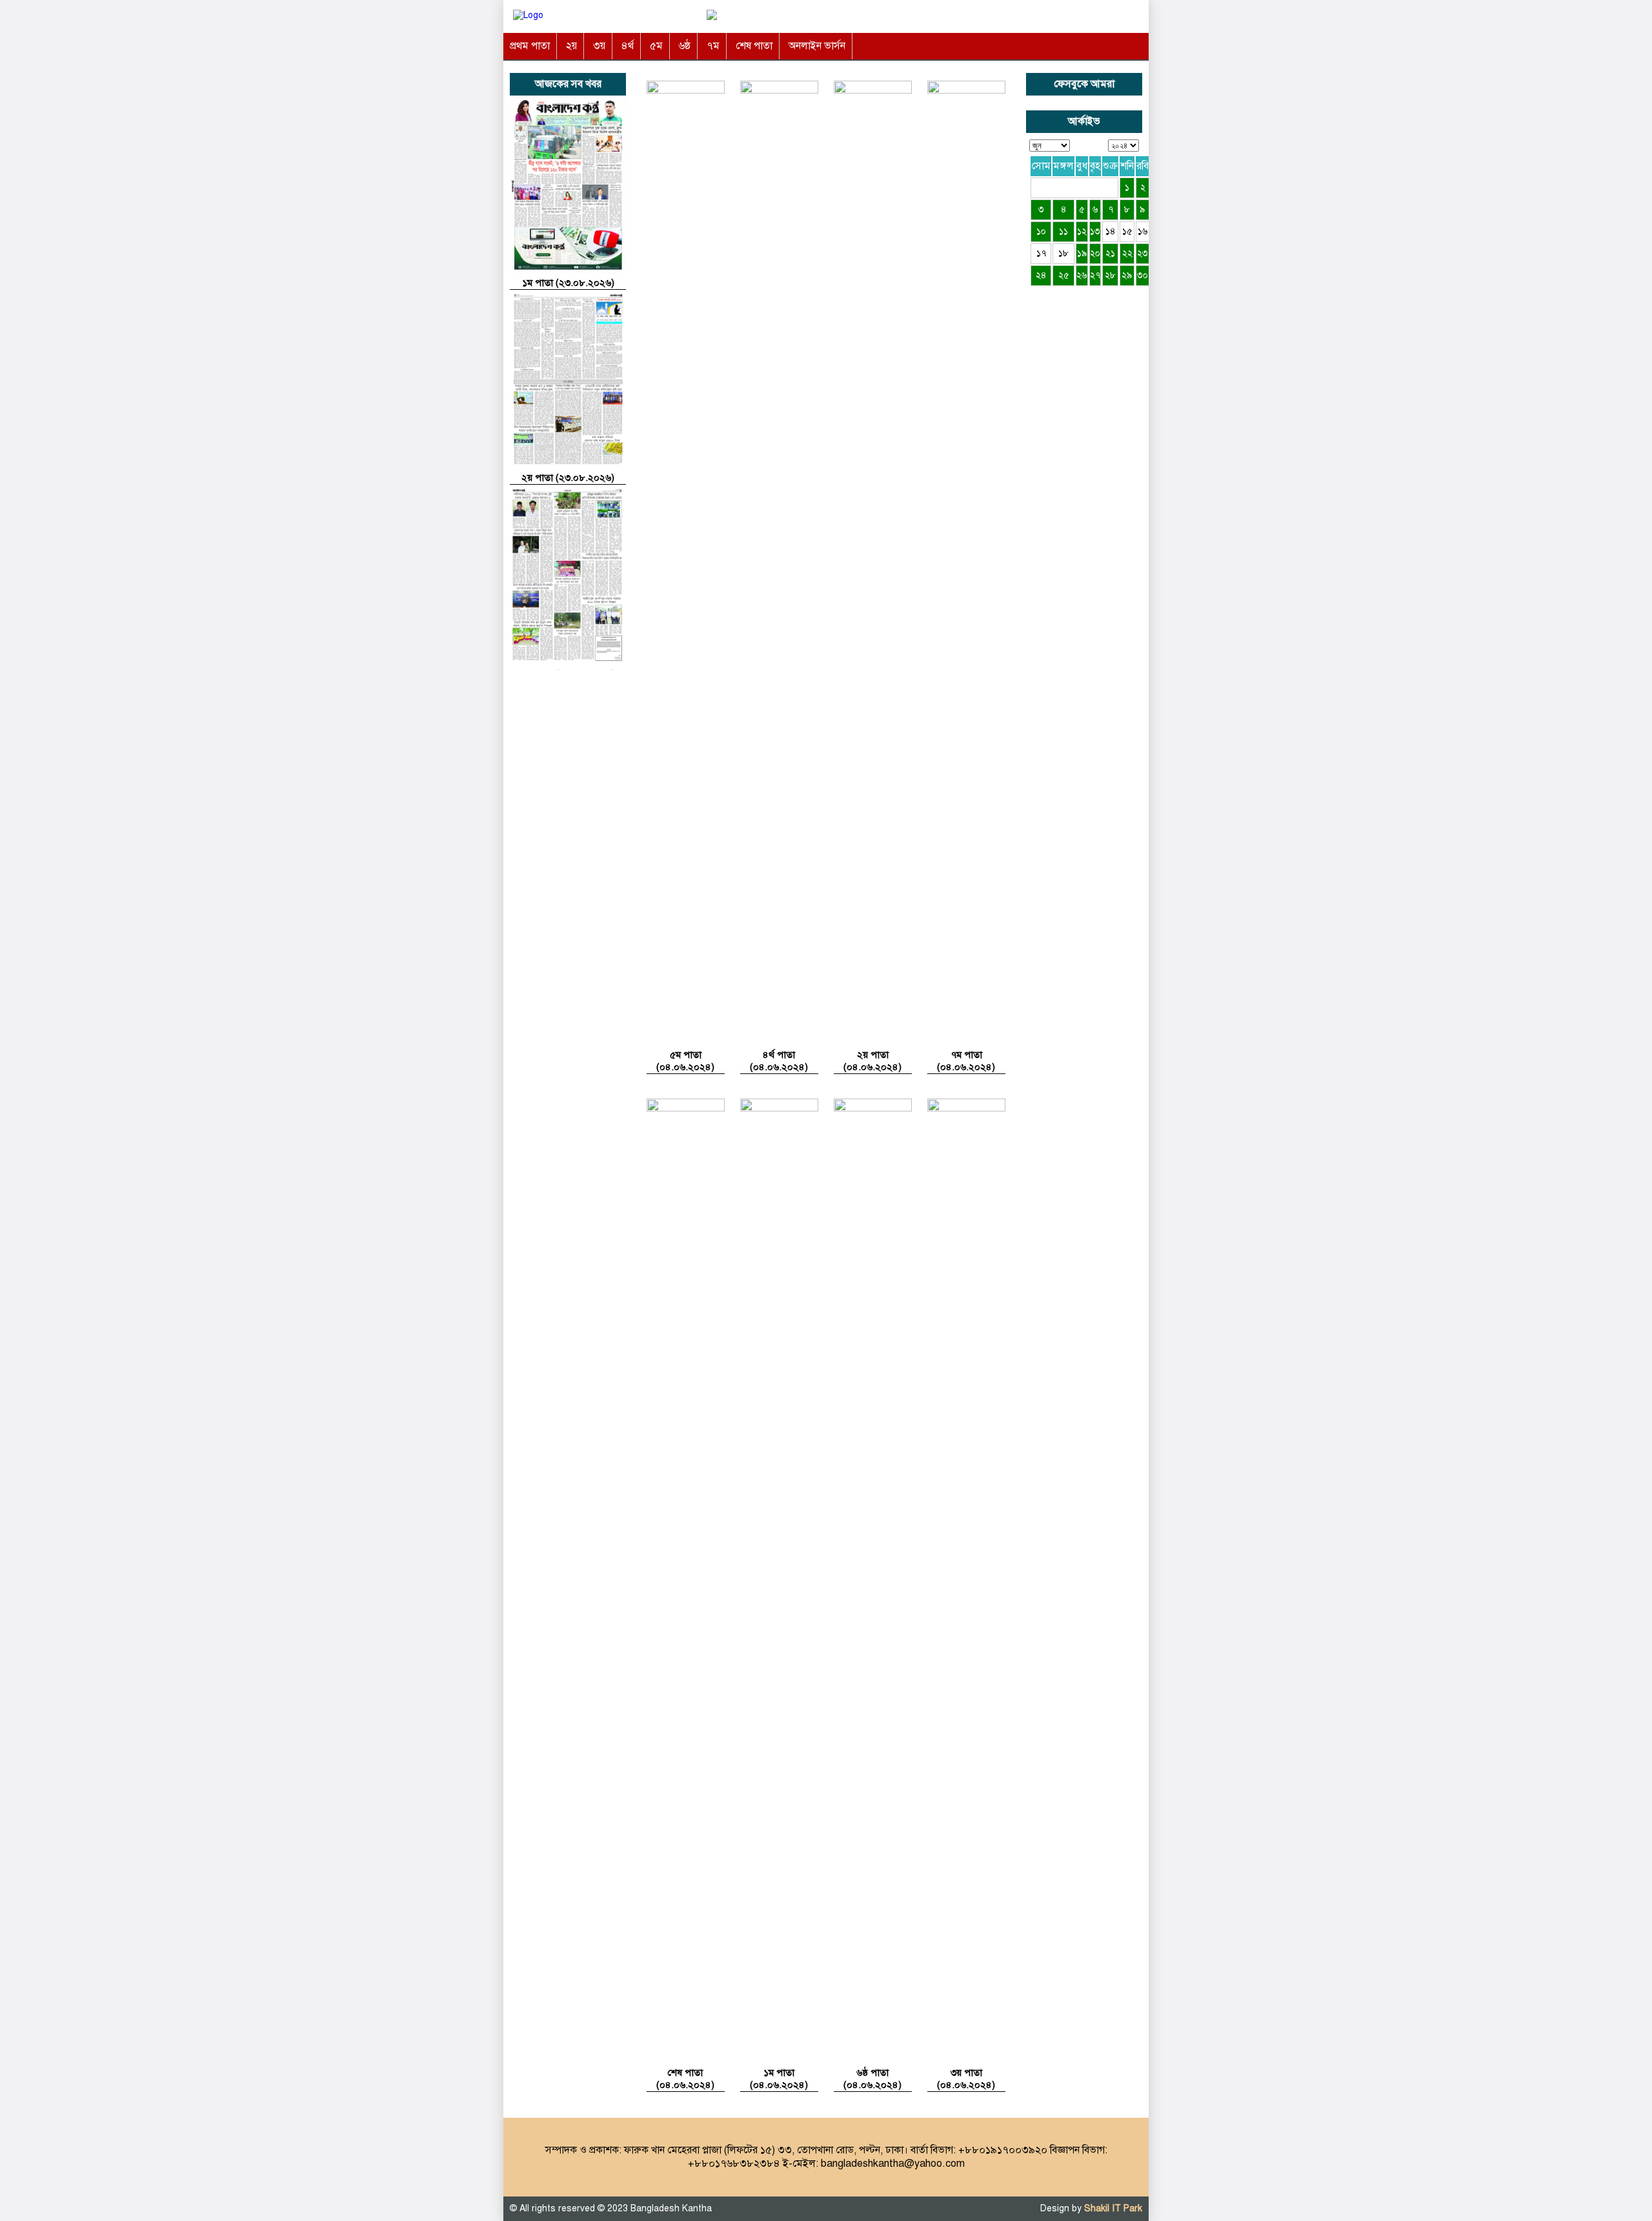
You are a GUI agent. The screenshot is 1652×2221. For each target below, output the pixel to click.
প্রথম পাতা (530, 46)
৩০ (1143, 275)
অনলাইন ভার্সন (817, 46)
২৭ (1095, 275)
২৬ (1082, 275)
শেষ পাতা (754, 46)
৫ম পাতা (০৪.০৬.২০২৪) (685, 1061)
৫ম (656, 46)
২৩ (1143, 253)
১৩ (1095, 231)
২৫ (1064, 275)
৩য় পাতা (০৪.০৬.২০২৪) (966, 2079)
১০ (1041, 231)
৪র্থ (628, 46)
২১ (1110, 253)
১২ (1082, 231)
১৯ (1082, 253)
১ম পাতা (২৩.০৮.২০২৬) (568, 283)
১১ (1063, 231)
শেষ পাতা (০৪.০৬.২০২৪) (685, 2079)
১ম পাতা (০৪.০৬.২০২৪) (779, 2079)
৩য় (599, 46)
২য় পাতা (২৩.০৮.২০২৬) (568, 478)
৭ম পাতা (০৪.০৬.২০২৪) (966, 1061)
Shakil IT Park (1113, 2208)
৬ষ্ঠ (685, 46)
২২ (1127, 253)
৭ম (713, 46)
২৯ (1127, 275)
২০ (1095, 253)
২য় (571, 46)
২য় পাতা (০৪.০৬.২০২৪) (872, 1061)
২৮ (1110, 275)
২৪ (1041, 275)
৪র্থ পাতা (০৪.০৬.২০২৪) (779, 1061)
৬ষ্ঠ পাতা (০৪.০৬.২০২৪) (872, 2079)
